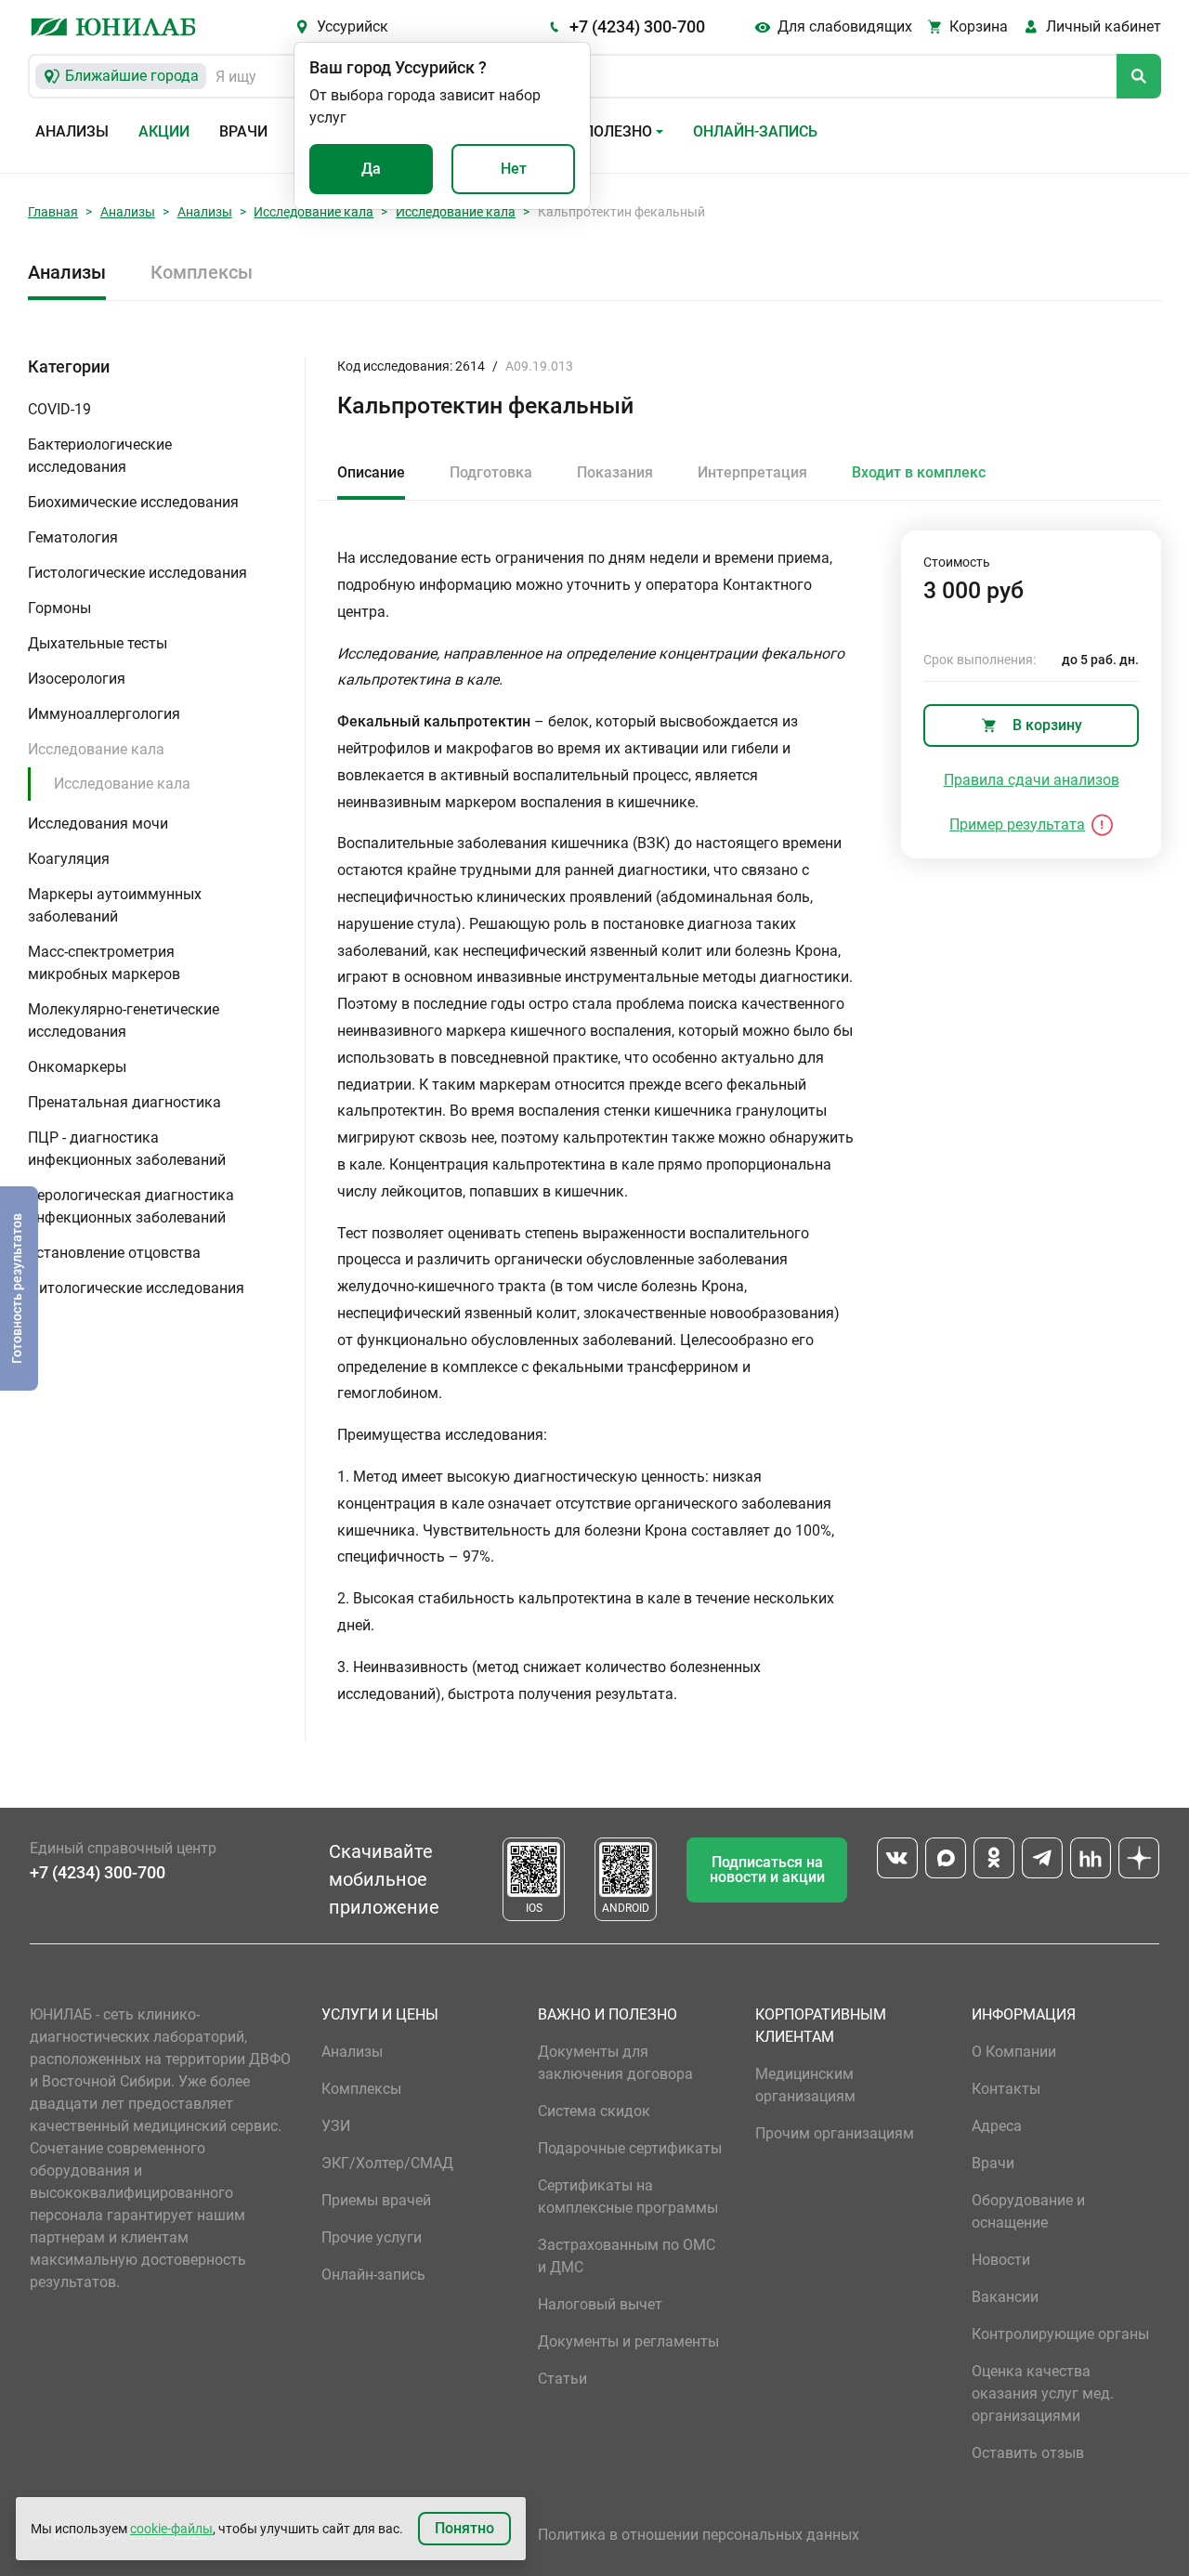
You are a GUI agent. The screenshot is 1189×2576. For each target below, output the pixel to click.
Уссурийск (353, 26)
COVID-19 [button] (59, 409)
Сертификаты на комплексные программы (628, 2197)
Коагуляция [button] (69, 859)
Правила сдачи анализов (1032, 780)
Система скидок (594, 2111)
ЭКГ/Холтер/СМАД (387, 2163)
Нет (514, 169)
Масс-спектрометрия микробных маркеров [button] (104, 963)
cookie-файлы (171, 2529)
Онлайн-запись (755, 131)
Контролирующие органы (1060, 2334)
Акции (164, 131)
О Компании (1014, 2052)
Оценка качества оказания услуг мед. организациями (1043, 2393)
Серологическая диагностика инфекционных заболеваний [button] (131, 1206)
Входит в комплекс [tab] (919, 472)
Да (371, 169)
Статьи (562, 2379)
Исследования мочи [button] (98, 824)
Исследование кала (314, 212)
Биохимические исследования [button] (133, 502)
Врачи (243, 131)
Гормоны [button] (59, 608)
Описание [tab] (371, 472)
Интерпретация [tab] (752, 472)
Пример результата (1017, 824)
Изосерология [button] (77, 679)
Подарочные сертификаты (630, 2148)
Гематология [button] (73, 537)
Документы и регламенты (628, 2341)
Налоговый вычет (600, 2304)
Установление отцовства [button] (114, 1253)
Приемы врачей (376, 2200)
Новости (1001, 2260)
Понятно (464, 2528)
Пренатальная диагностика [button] (124, 1102)
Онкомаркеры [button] (77, 1067)
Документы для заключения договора (615, 2063)
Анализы (72, 131)
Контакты (1006, 2089)
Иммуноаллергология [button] (104, 714)
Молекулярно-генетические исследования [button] (124, 1020)
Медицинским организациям (805, 2085)
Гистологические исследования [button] (137, 573)
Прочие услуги (372, 2237)
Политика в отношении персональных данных (699, 2535)
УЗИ (336, 2126)
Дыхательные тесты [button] (98, 643)
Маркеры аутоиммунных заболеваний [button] (115, 905)
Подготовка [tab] (491, 472)
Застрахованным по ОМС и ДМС (627, 2256)
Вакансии (1005, 2297)
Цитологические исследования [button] (136, 1288)
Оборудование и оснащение (1028, 2211)
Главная (53, 212)
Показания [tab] (615, 472)
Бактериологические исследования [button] (100, 456)
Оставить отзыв (1028, 2453)
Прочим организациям (835, 2133)
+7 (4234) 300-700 (637, 26)
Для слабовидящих (845, 26)
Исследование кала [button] (96, 749)
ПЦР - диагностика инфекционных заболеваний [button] (127, 1149)
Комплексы (202, 272)
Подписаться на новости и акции (767, 1870)
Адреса (997, 2126)
